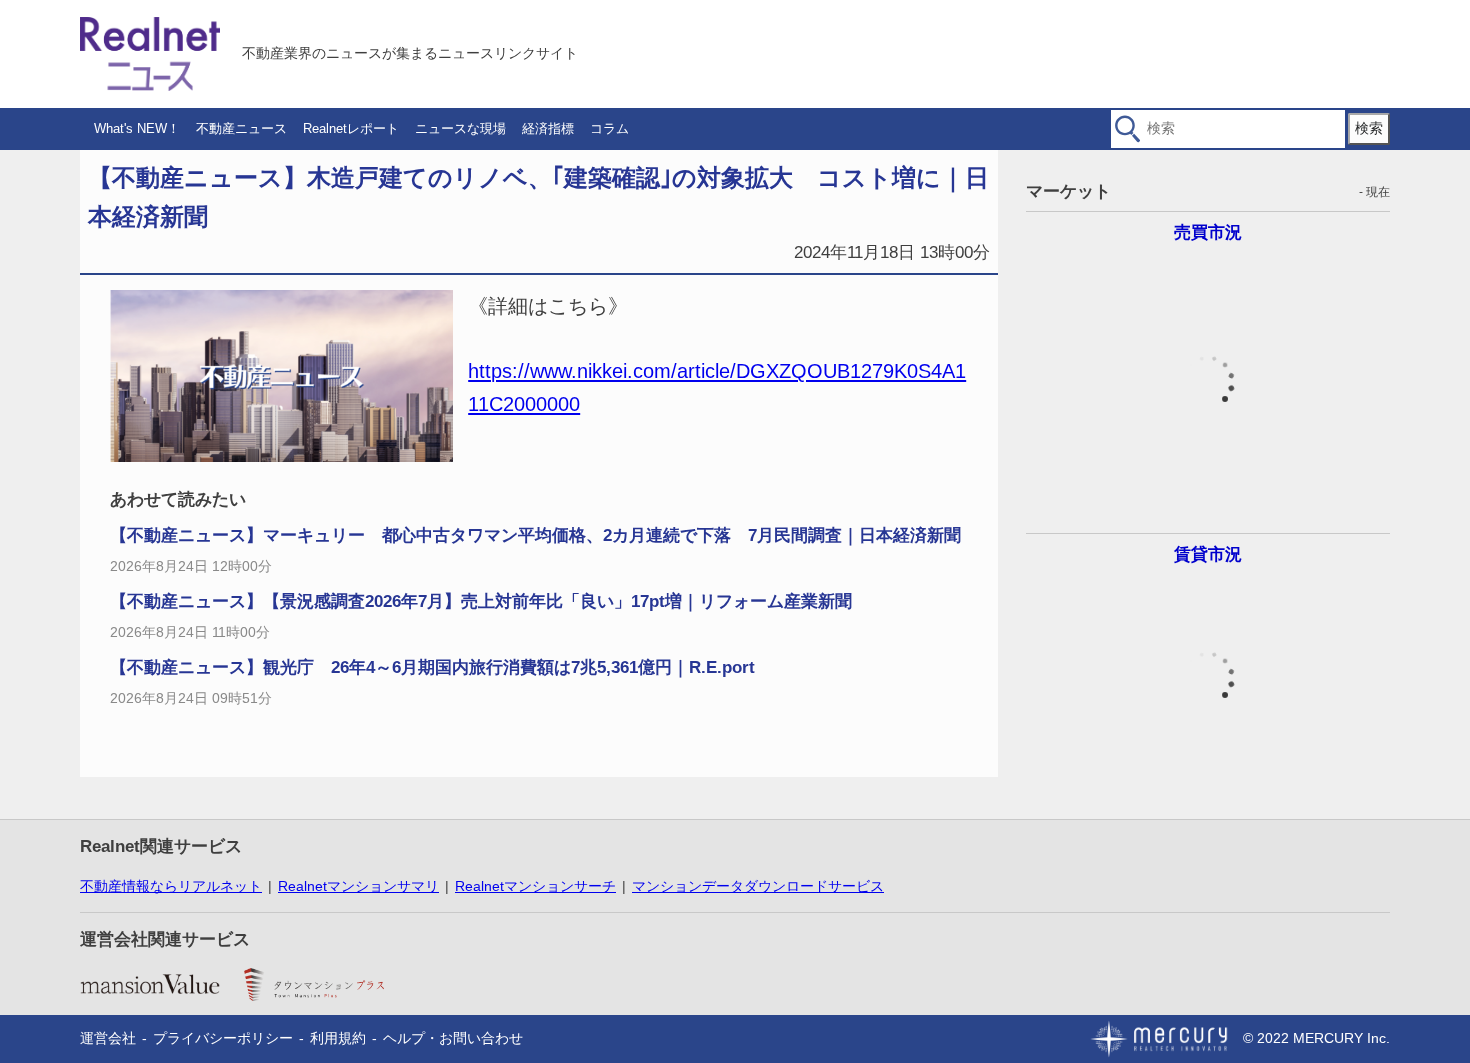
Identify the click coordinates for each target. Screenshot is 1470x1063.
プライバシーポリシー (223, 1038)
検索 (1369, 128)
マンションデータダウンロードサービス (758, 886)
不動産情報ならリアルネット (171, 886)
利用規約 (338, 1038)
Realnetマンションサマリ (358, 886)
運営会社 (108, 1038)
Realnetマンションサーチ (535, 886)
